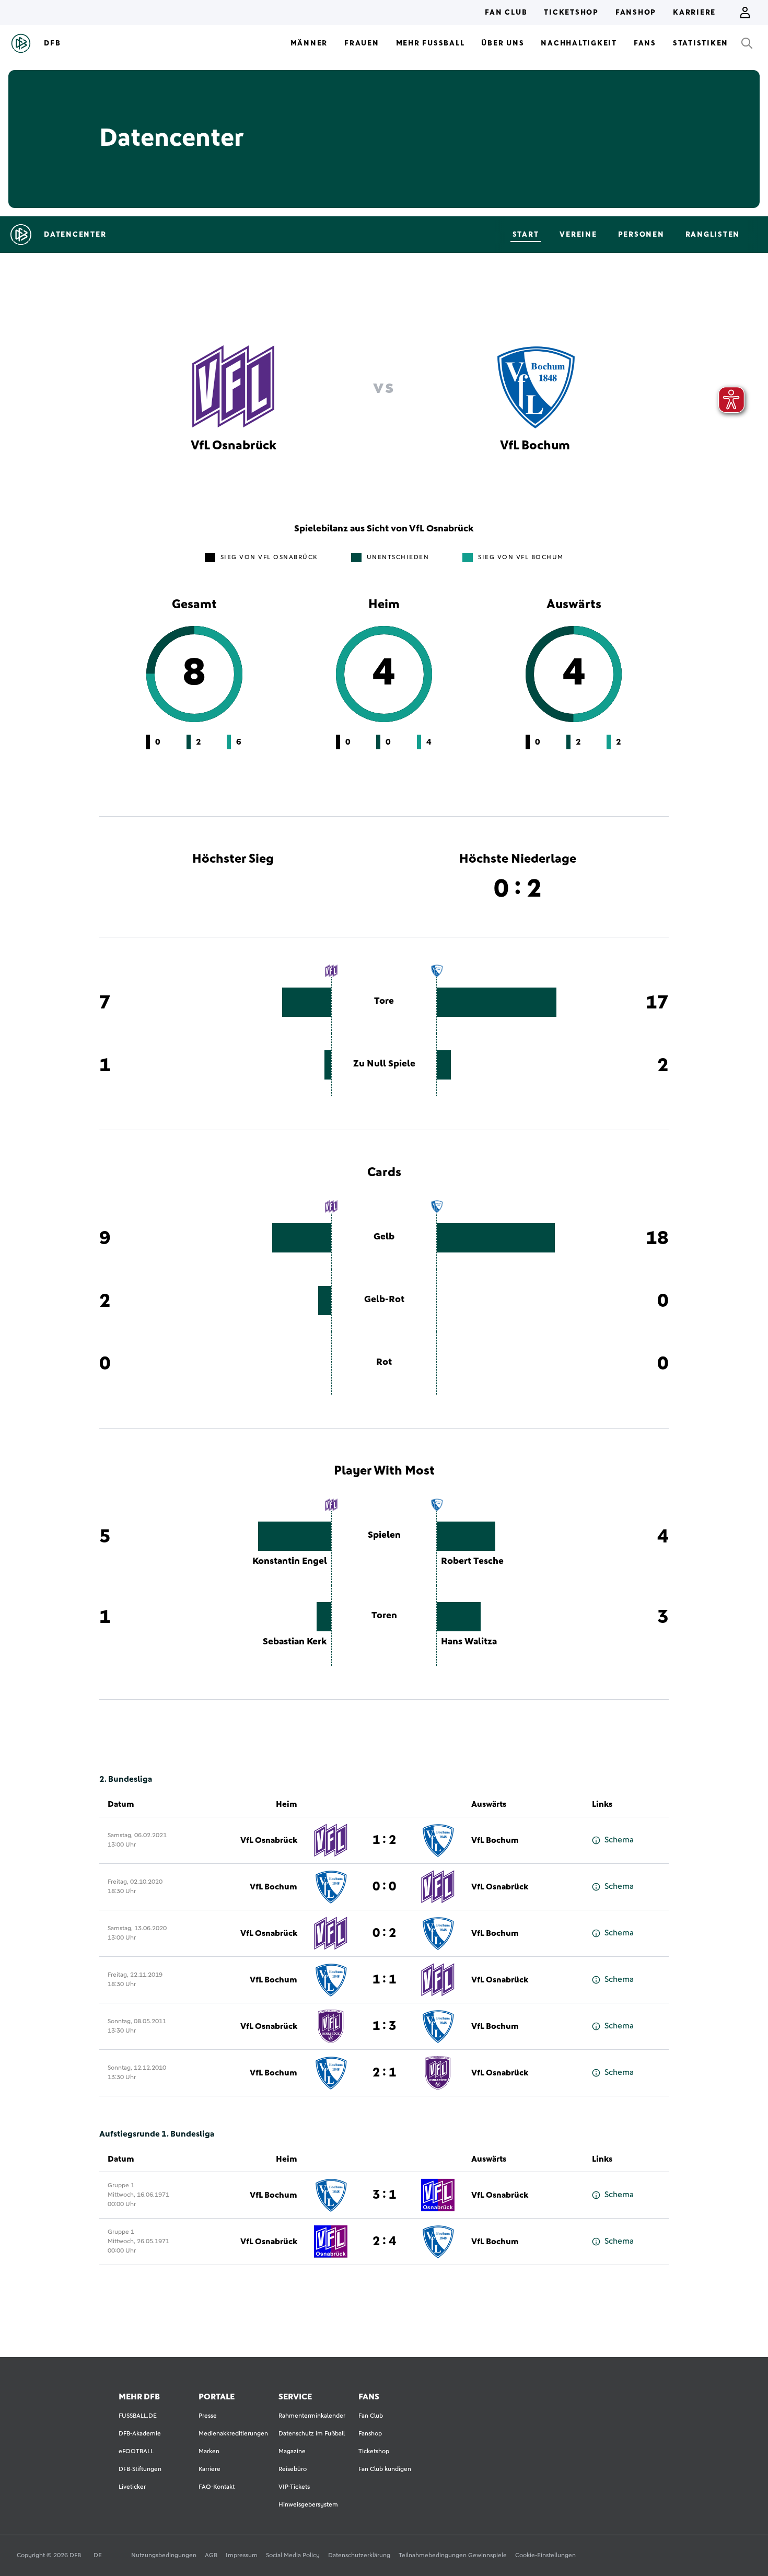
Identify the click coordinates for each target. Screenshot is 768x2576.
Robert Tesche (472, 1561)
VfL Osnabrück (269, 1840)
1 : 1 (384, 1980)
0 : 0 (384, 1887)
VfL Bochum (495, 1840)
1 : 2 (384, 1840)
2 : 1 (384, 2073)
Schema (619, 1840)
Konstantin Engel (290, 1561)
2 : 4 (384, 2242)
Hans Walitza (469, 1642)
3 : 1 (384, 2195)
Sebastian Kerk (295, 1642)
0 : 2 (384, 1933)
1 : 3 (384, 2026)
